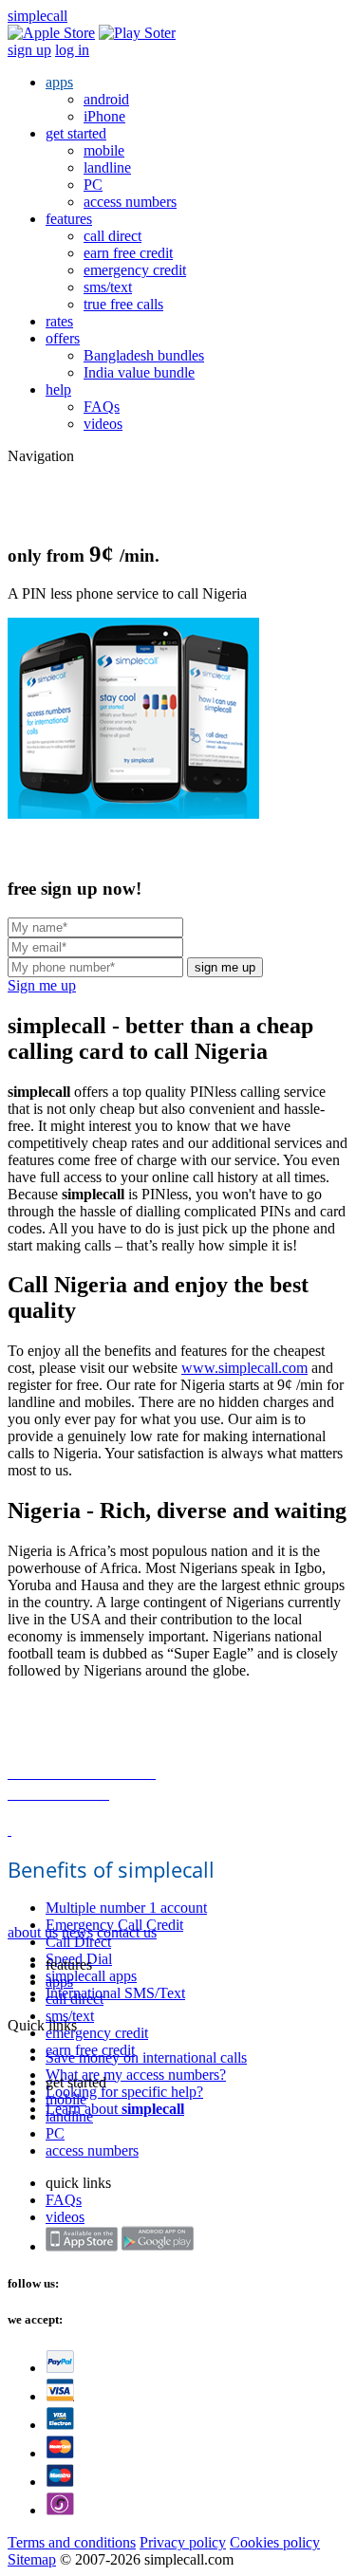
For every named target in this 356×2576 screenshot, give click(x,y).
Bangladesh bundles (144, 355)
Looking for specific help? (124, 2092)
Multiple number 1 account (126, 1908)
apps (59, 82)
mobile (104, 150)
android (106, 99)
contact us (127, 1932)
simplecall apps (91, 1976)
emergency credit (135, 270)
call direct (112, 236)
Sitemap (32, 2559)
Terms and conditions (72, 2542)
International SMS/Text (115, 1993)
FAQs (102, 407)
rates (59, 321)
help (58, 389)
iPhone (104, 116)
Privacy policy (183, 2542)
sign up (29, 50)
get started (76, 133)
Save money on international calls (146, 2057)
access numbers (130, 202)
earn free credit (128, 253)
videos (103, 424)
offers (63, 338)
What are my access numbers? (136, 2075)
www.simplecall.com (244, 1368)
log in (72, 50)
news (77, 1932)
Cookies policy (275, 2542)
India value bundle (139, 372)
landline (107, 167)
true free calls (123, 304)
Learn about (115, 2109)
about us (33, 1932)
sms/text (108, 287)
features (69, 219)
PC (93, 185)
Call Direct (78, 1942)
